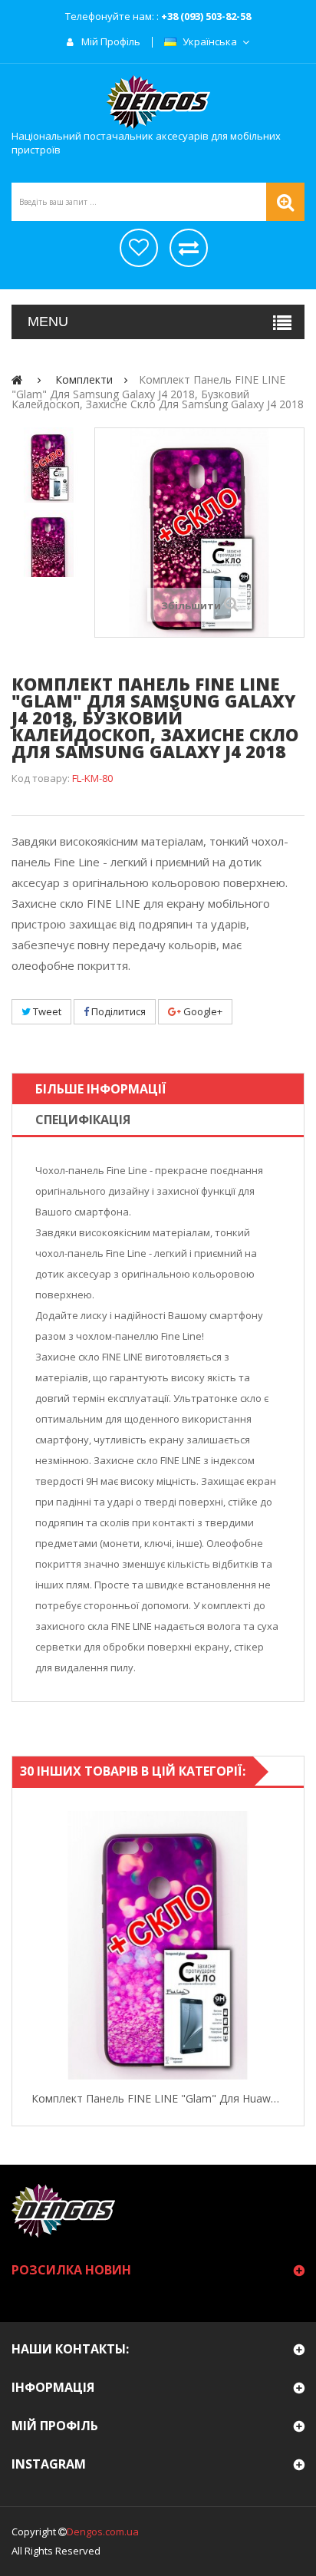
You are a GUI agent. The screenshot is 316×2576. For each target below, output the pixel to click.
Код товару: (41, 778)
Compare (289, 1945)
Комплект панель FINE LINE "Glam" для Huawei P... (158, 2098)
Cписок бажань (139, 248)
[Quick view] (27, 1945)
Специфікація (83, 1120)
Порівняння (189, 248)
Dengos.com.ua (103, 2531)
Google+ (202, 1011)
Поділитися (117, 1011)
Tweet (46, 1011)
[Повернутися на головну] (17, 379)
